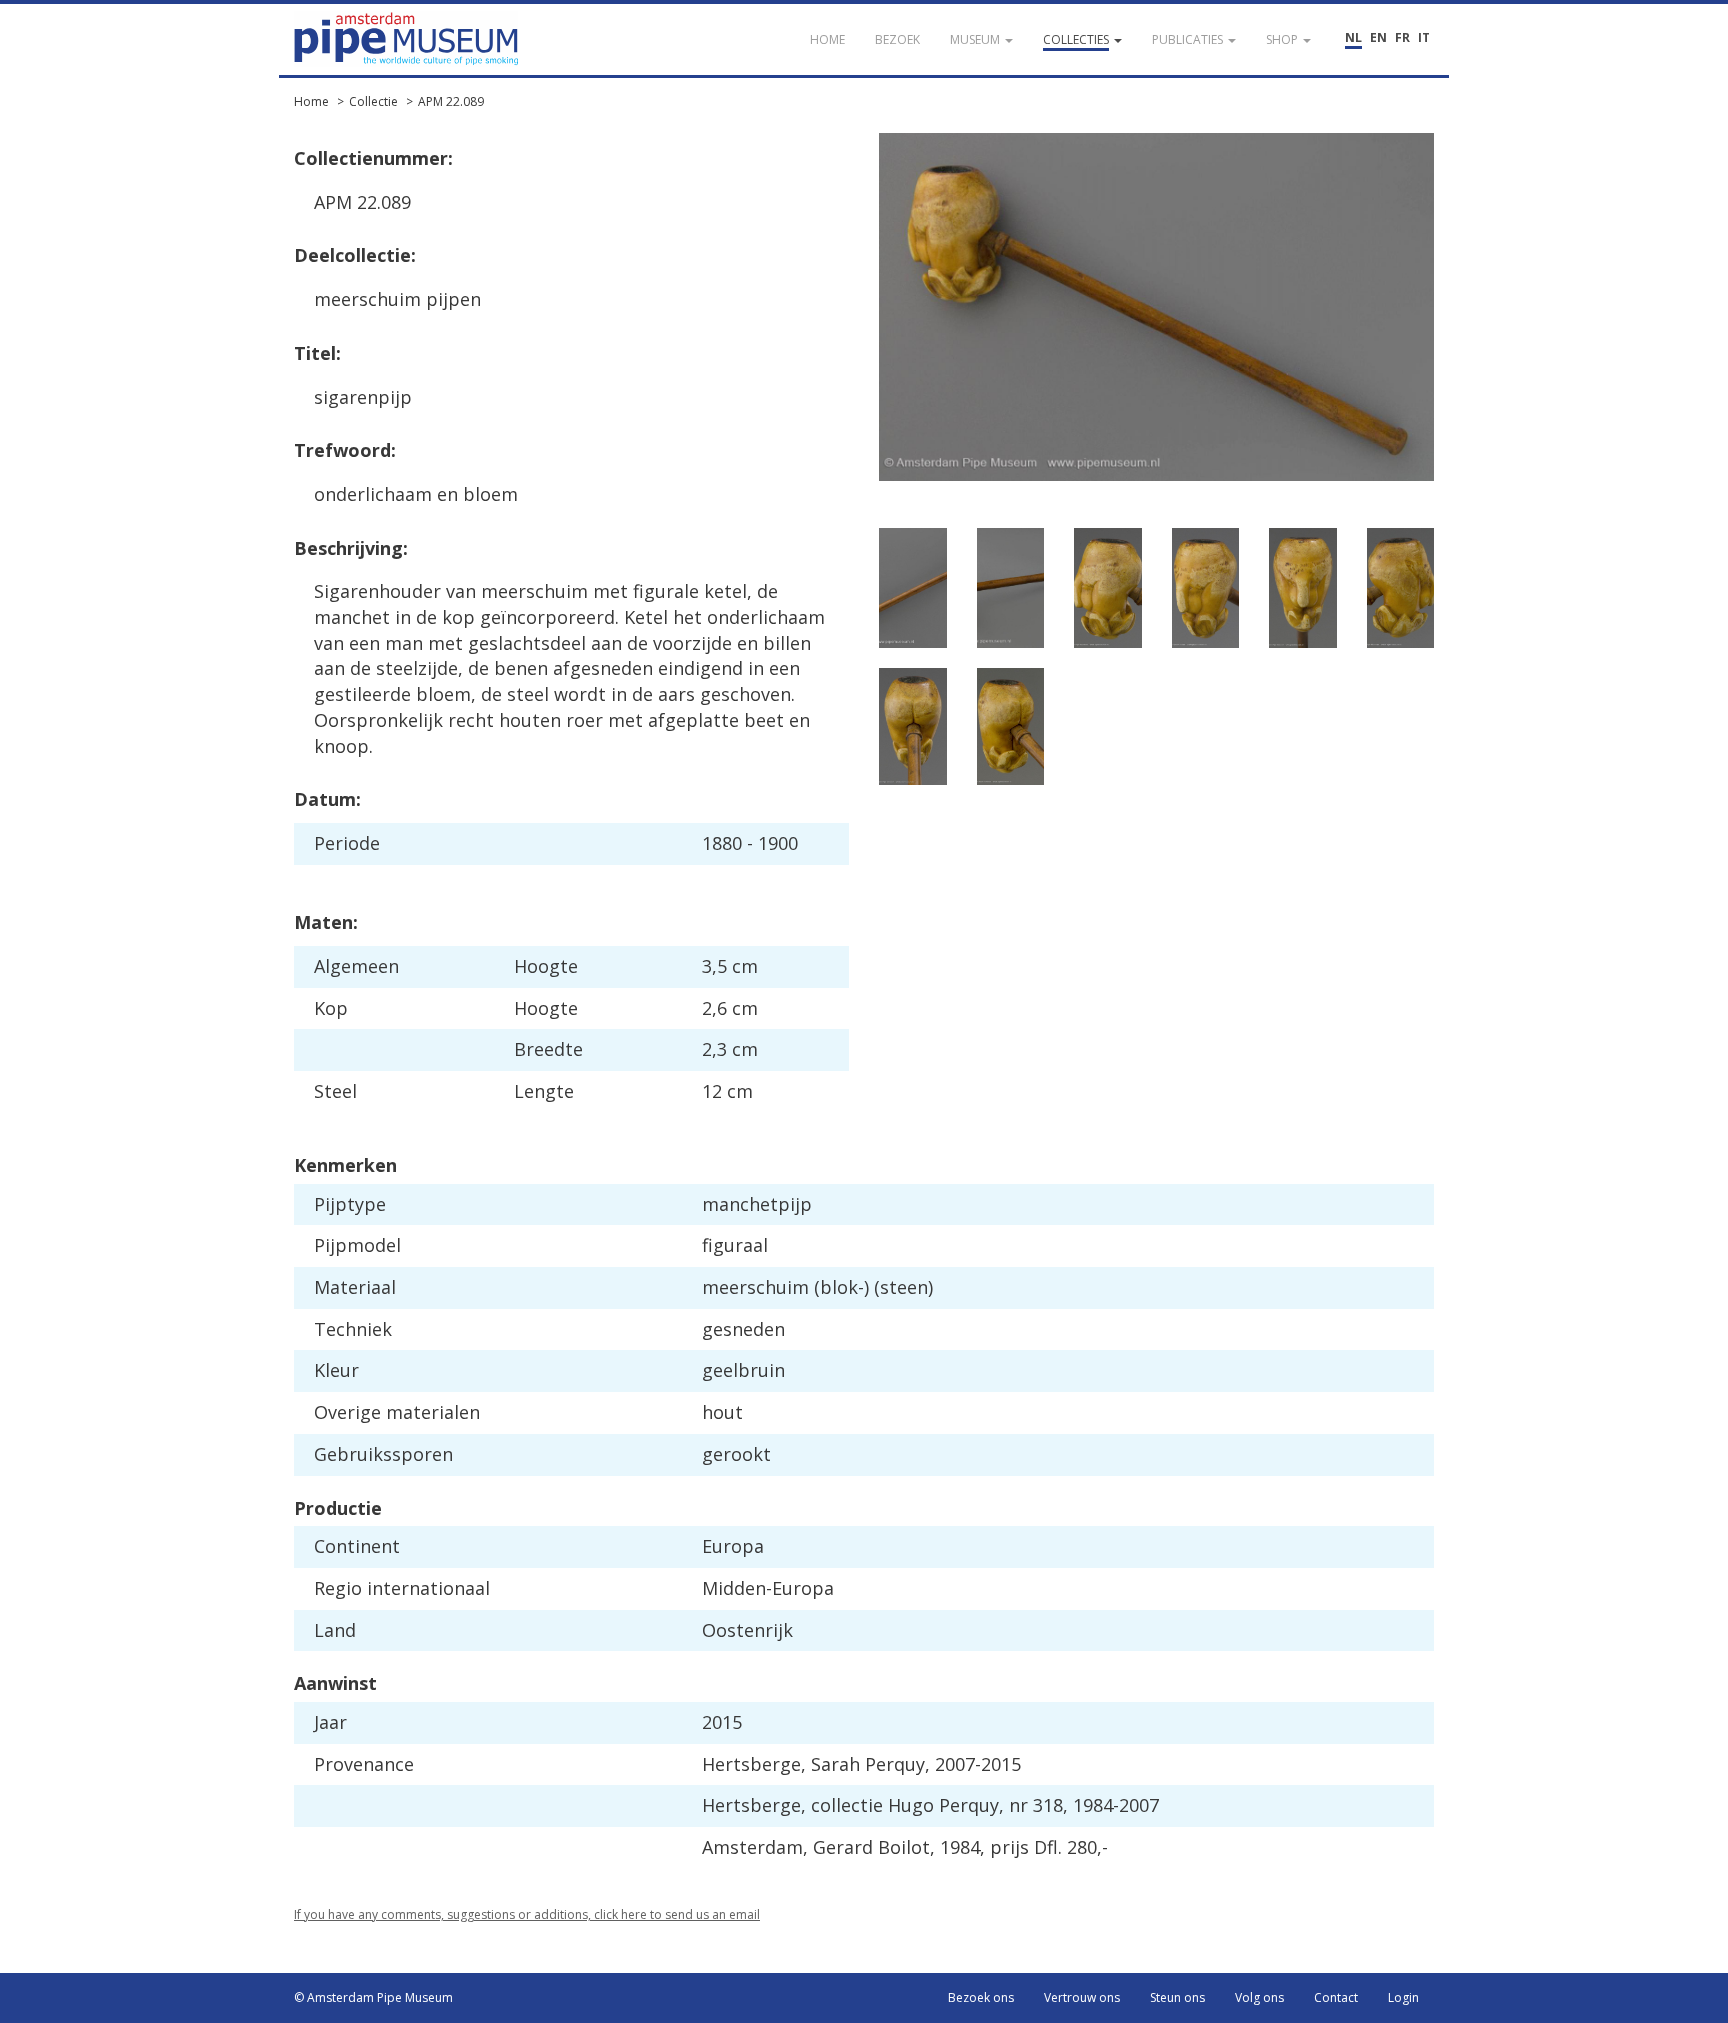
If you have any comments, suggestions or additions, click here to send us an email (527, 1914)
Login (1403, 1997)
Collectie (373, 101)
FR (1402, 37)
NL (1353, 37)
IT (1424, 37)
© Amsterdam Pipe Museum (373, 1997)
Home (311, 101)
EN (1378, 37)
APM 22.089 (451, 101)
